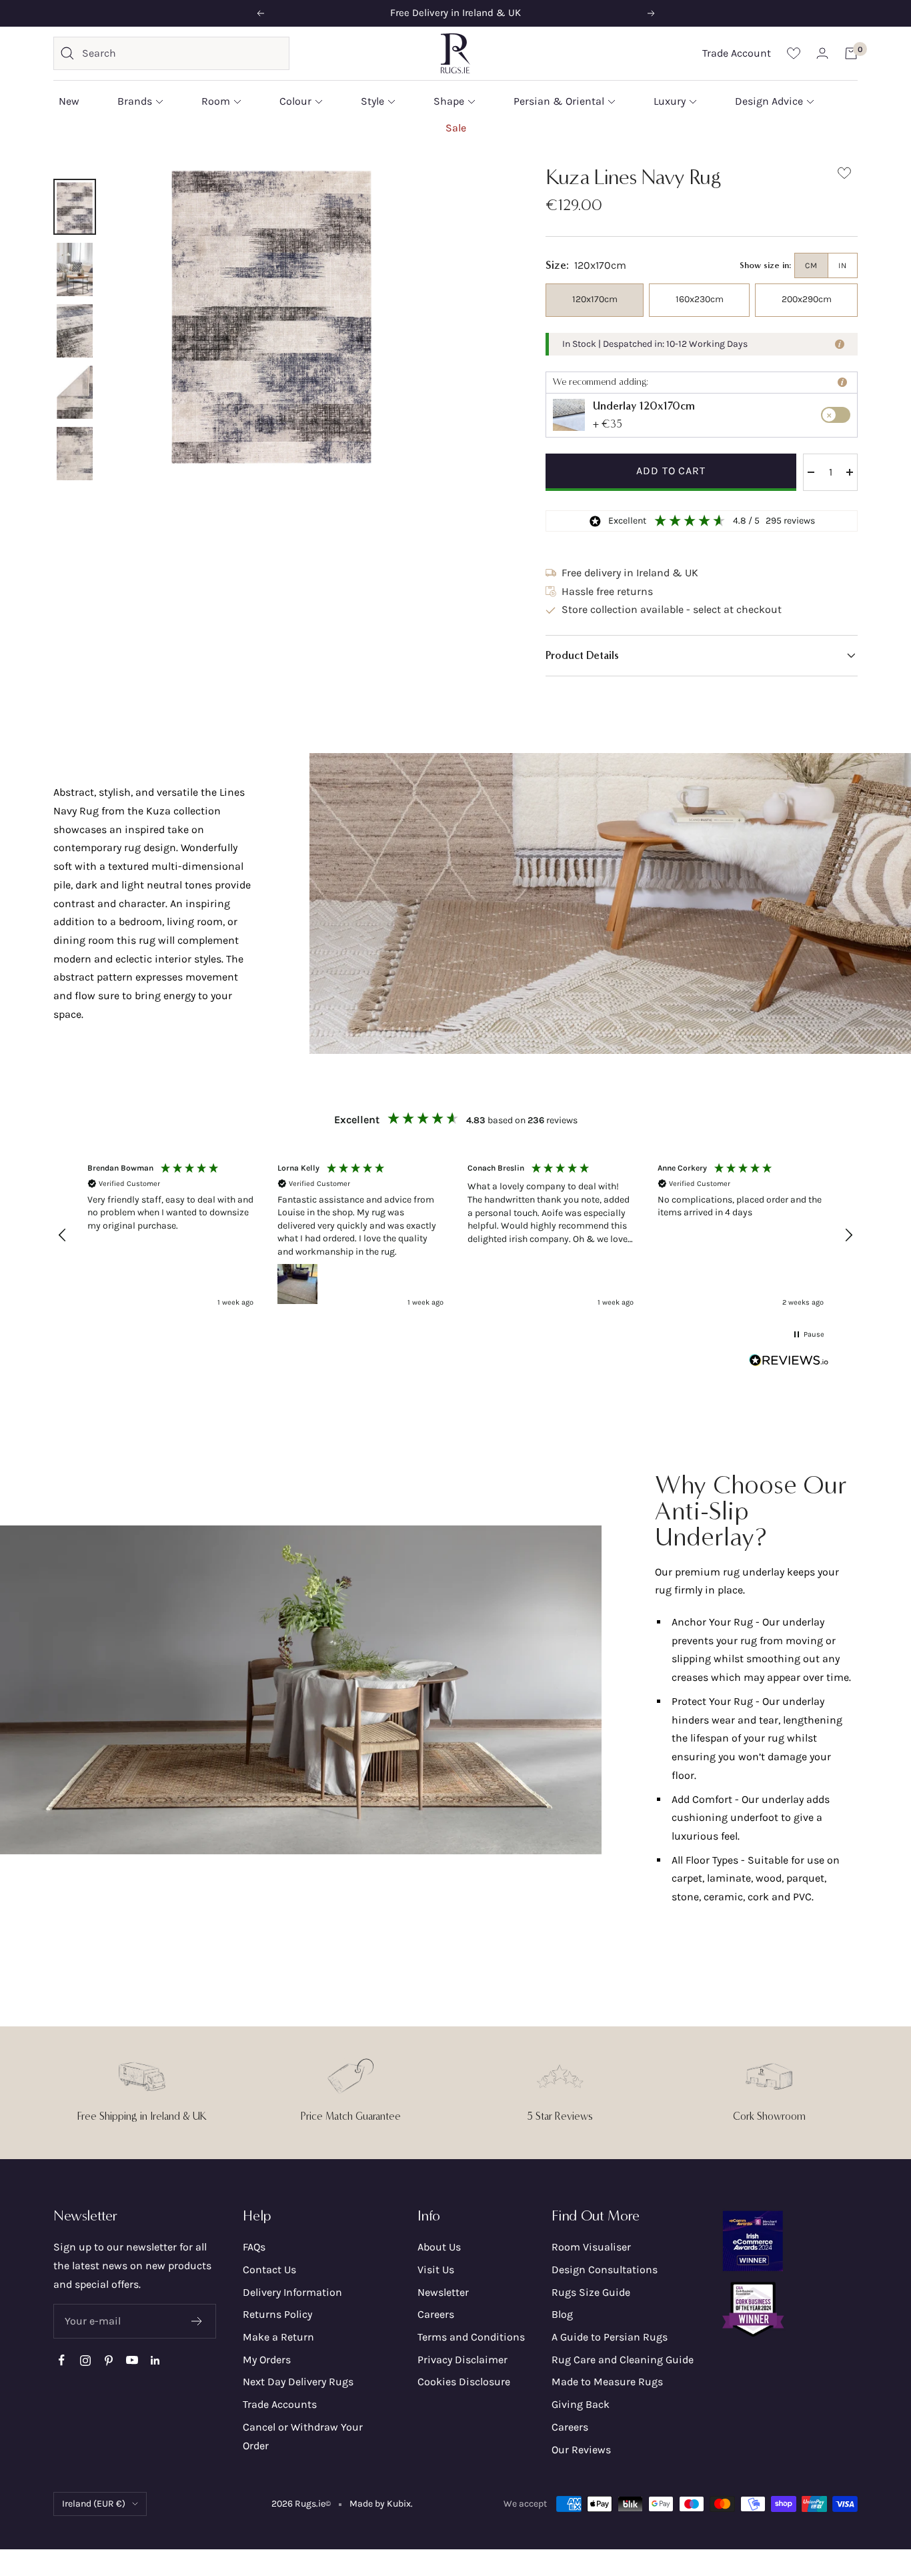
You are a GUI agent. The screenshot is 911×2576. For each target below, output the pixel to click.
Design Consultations (605, 2270)
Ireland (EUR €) (94, 2504)
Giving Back (581, 2404)
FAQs (254, 2247)
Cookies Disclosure (464, 2382)
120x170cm (595, 299)
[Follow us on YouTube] (132, 2360)
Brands (135, 101)
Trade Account (737, 53)
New (69, 101)
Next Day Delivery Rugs (298, 2382)
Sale (456, 127)
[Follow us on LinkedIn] (155, 2360)
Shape (449, 101)
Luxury (670, 101)
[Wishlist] (794, 53)
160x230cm (700, 299)
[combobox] (182, 53)
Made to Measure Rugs (607, 2382)
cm (811, 265)
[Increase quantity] (850, 472)
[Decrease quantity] (811, 472)
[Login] (822, 53)
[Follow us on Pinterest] (108, 2360)
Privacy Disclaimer (463, 2360)
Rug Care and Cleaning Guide (623, 2360)
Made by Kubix (380, 2504)
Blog (562, 2314)
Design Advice (769, 101)
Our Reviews (581, 2450)
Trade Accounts (280, 2404)
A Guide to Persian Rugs (610, 2337)
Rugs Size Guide (591, 2292)
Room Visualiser (591, 2247)
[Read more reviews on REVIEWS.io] (789, 1363)
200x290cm (807, 299)
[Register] (197, 2321)
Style (372, 101)
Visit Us (436, 2270)
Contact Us (269, 2270)
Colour (295, 101)
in (843, 265)
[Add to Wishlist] (844, 176)
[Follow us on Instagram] (85, 2360)
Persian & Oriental (559, 101)
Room (216, 101)
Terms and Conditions (471, 2337)
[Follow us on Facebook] (62, 2360)
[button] (702, 656)
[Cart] (851, 53)
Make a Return (278, 2337)
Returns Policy (277, 2314)
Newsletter (443, 2292)
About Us (439, 2247)
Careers (436, 2314)
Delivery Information (292, 2292)
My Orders (267, 2360)
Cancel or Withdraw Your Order (303, 2436)
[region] (455, 1235)
